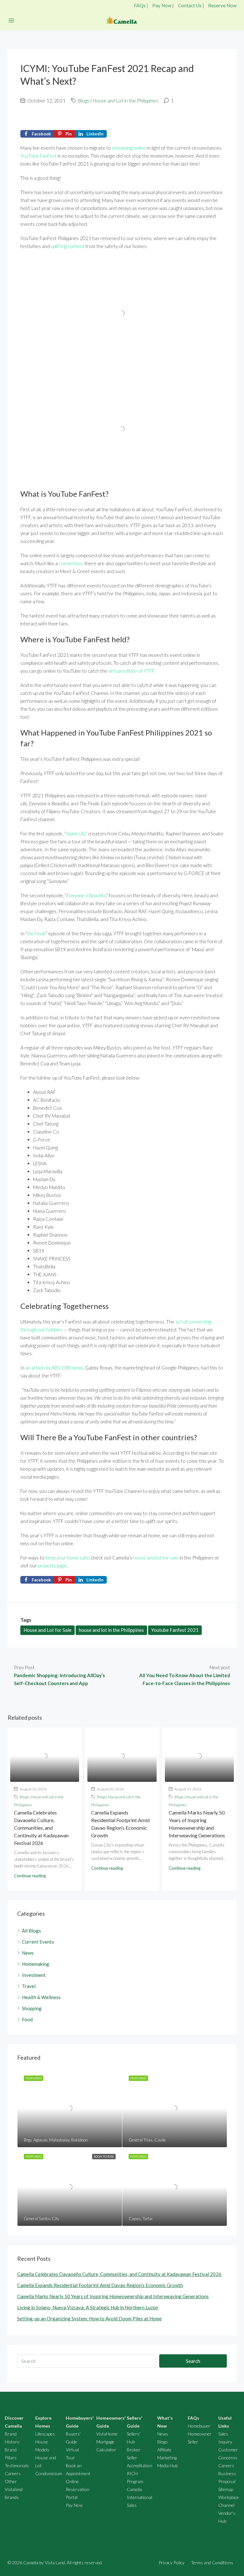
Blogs (163, 2442)
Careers (13, 2473)
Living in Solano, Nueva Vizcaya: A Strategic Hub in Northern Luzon (88, 2307)
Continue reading (30, 1876)
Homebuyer (199, 2426)
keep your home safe (67, 1558)
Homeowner (200, 2434)
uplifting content (68, 246)
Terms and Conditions (212, 2563)
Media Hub (167, 2465)
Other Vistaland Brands (14, 2489)
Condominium (49, 2473)
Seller (193, 2442)
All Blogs (31, 1931)
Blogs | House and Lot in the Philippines (118, 101)
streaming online (129, 148)
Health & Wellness (41, 1997)
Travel (29, 1986)
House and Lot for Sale (47, 1630)
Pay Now (162, 5)
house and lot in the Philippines (111, 1630)
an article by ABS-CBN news (54, 1368)
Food (27, 2019)
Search (193, 2361)
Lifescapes (45, 2434)
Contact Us (190, 5)
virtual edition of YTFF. (132, 671)
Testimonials (17, 2465)
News (28, 1953)
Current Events (38, 1942)
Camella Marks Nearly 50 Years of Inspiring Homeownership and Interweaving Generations (113, 2296)
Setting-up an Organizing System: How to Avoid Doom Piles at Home (89, 2318)
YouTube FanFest (38, 156)
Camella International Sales (139, 2497)
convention (71, 563)
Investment (34, 1975)
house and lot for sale (156, 1558)
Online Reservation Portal (78, 2489)
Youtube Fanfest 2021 (175, 1630)
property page (52, 1566)
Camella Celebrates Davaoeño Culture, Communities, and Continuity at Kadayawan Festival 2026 (41, 1828)
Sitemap (226, 2489)
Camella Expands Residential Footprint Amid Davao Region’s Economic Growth (100, 2285)
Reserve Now (222, 5)
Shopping (32, 2008)
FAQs (140, 5)
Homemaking (36, 1964)
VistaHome (107, 2434)
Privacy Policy (172, 2563)
